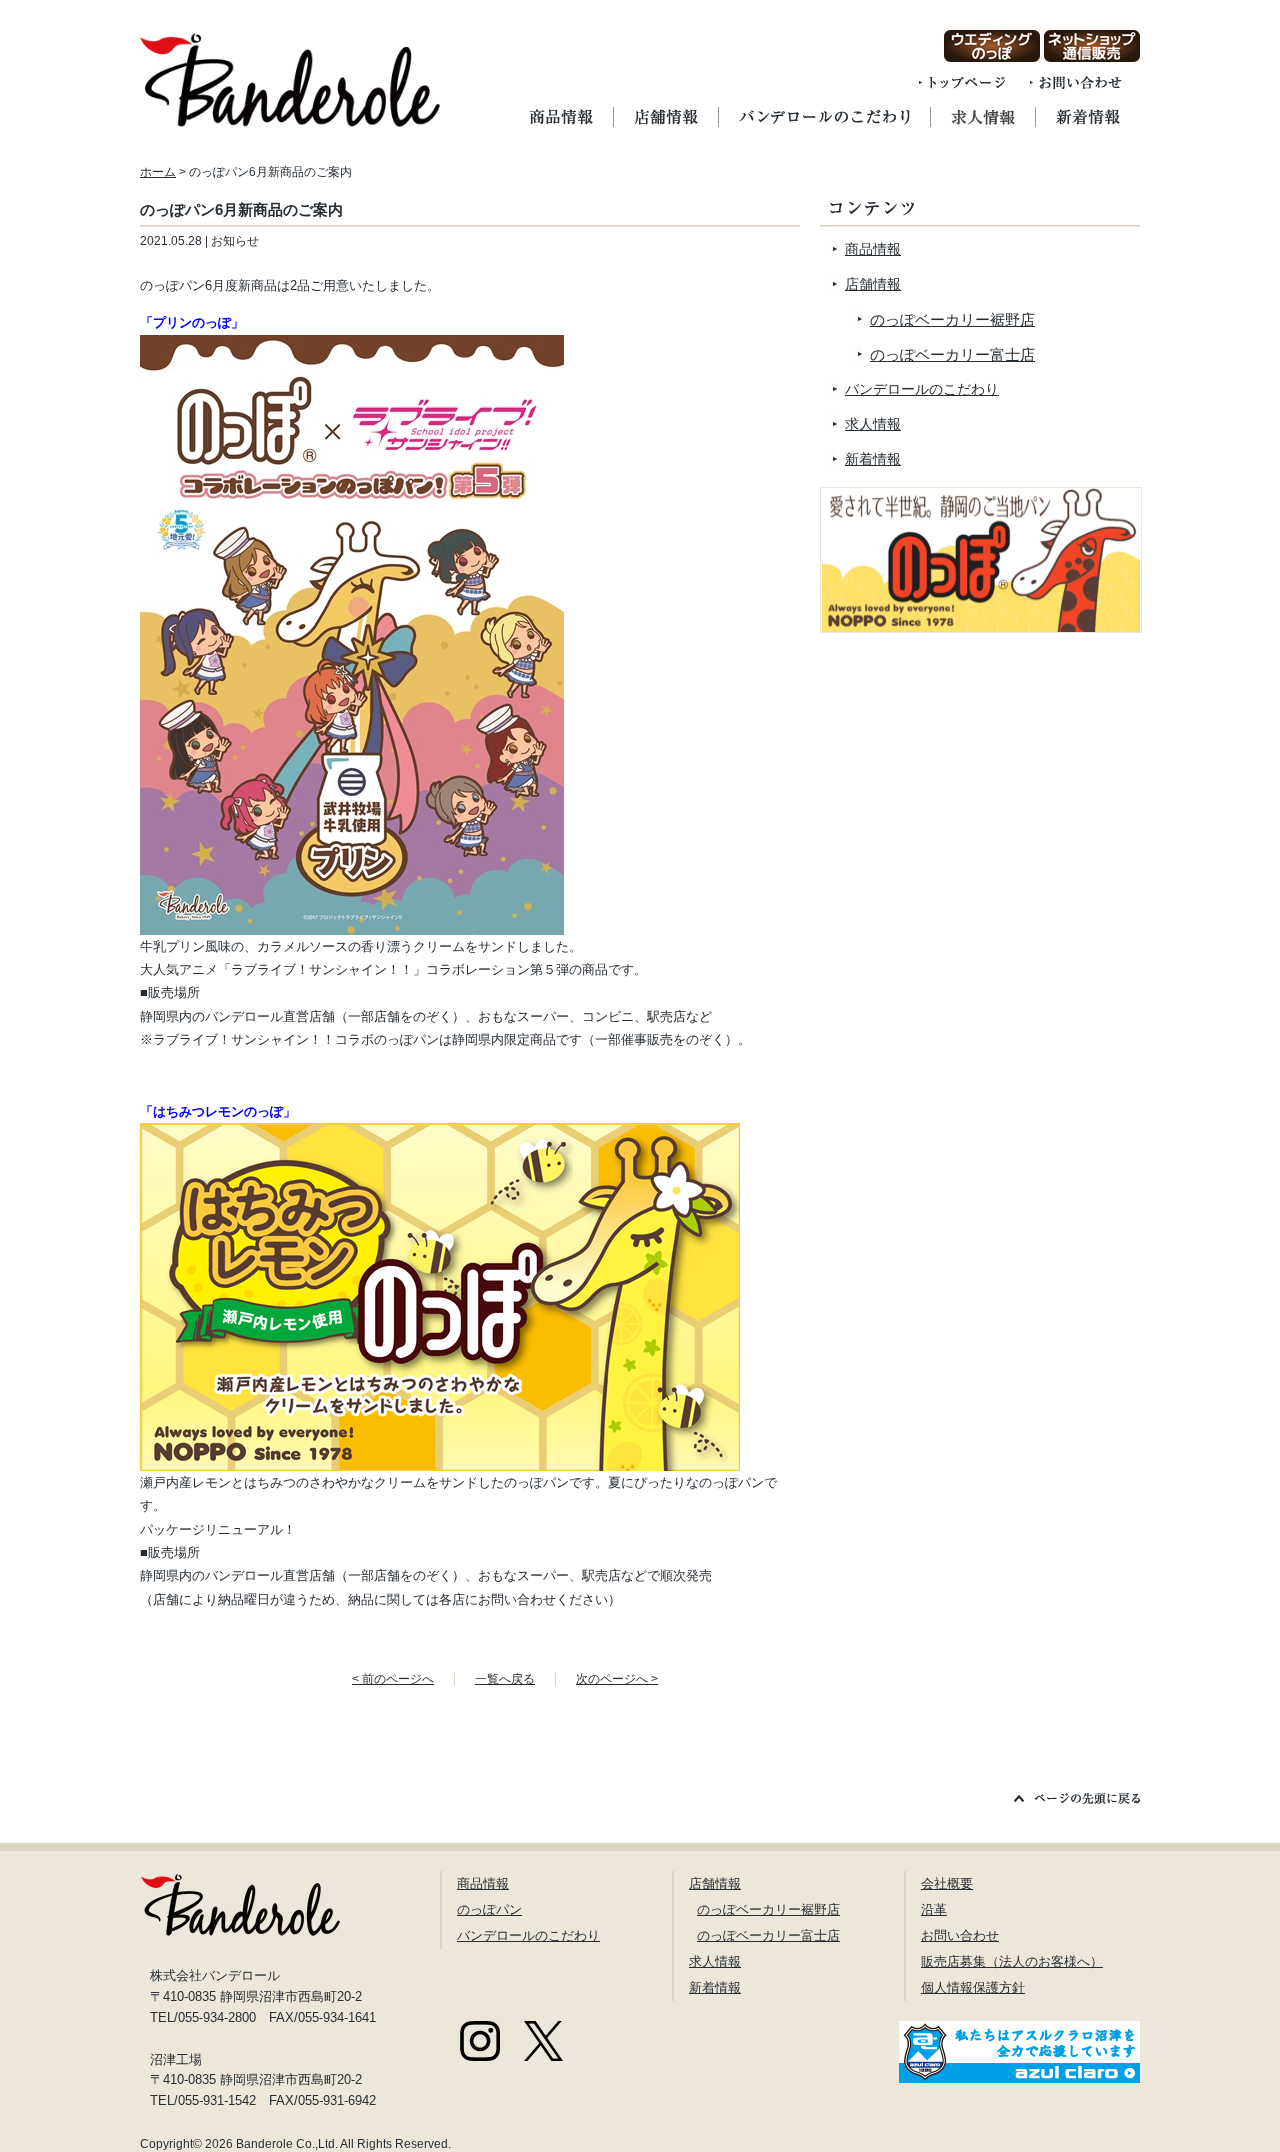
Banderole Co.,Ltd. (287, 2144)
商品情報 (873, 249)
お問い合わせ (960, 1935)
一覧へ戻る (505, 1679)
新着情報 (873, 459)
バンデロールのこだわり (922, 389)
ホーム (158, 172)
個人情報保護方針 (973, 1987)
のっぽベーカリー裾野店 (952, 319)
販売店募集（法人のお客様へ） (1012, 1961)
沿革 (934, 1909)
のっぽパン (489, 1909)
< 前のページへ (393, 1679)
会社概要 (947, 1883)
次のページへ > (617, 1679)
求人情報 (873, 424)
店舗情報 (873, 284)
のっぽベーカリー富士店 (952, 354)
